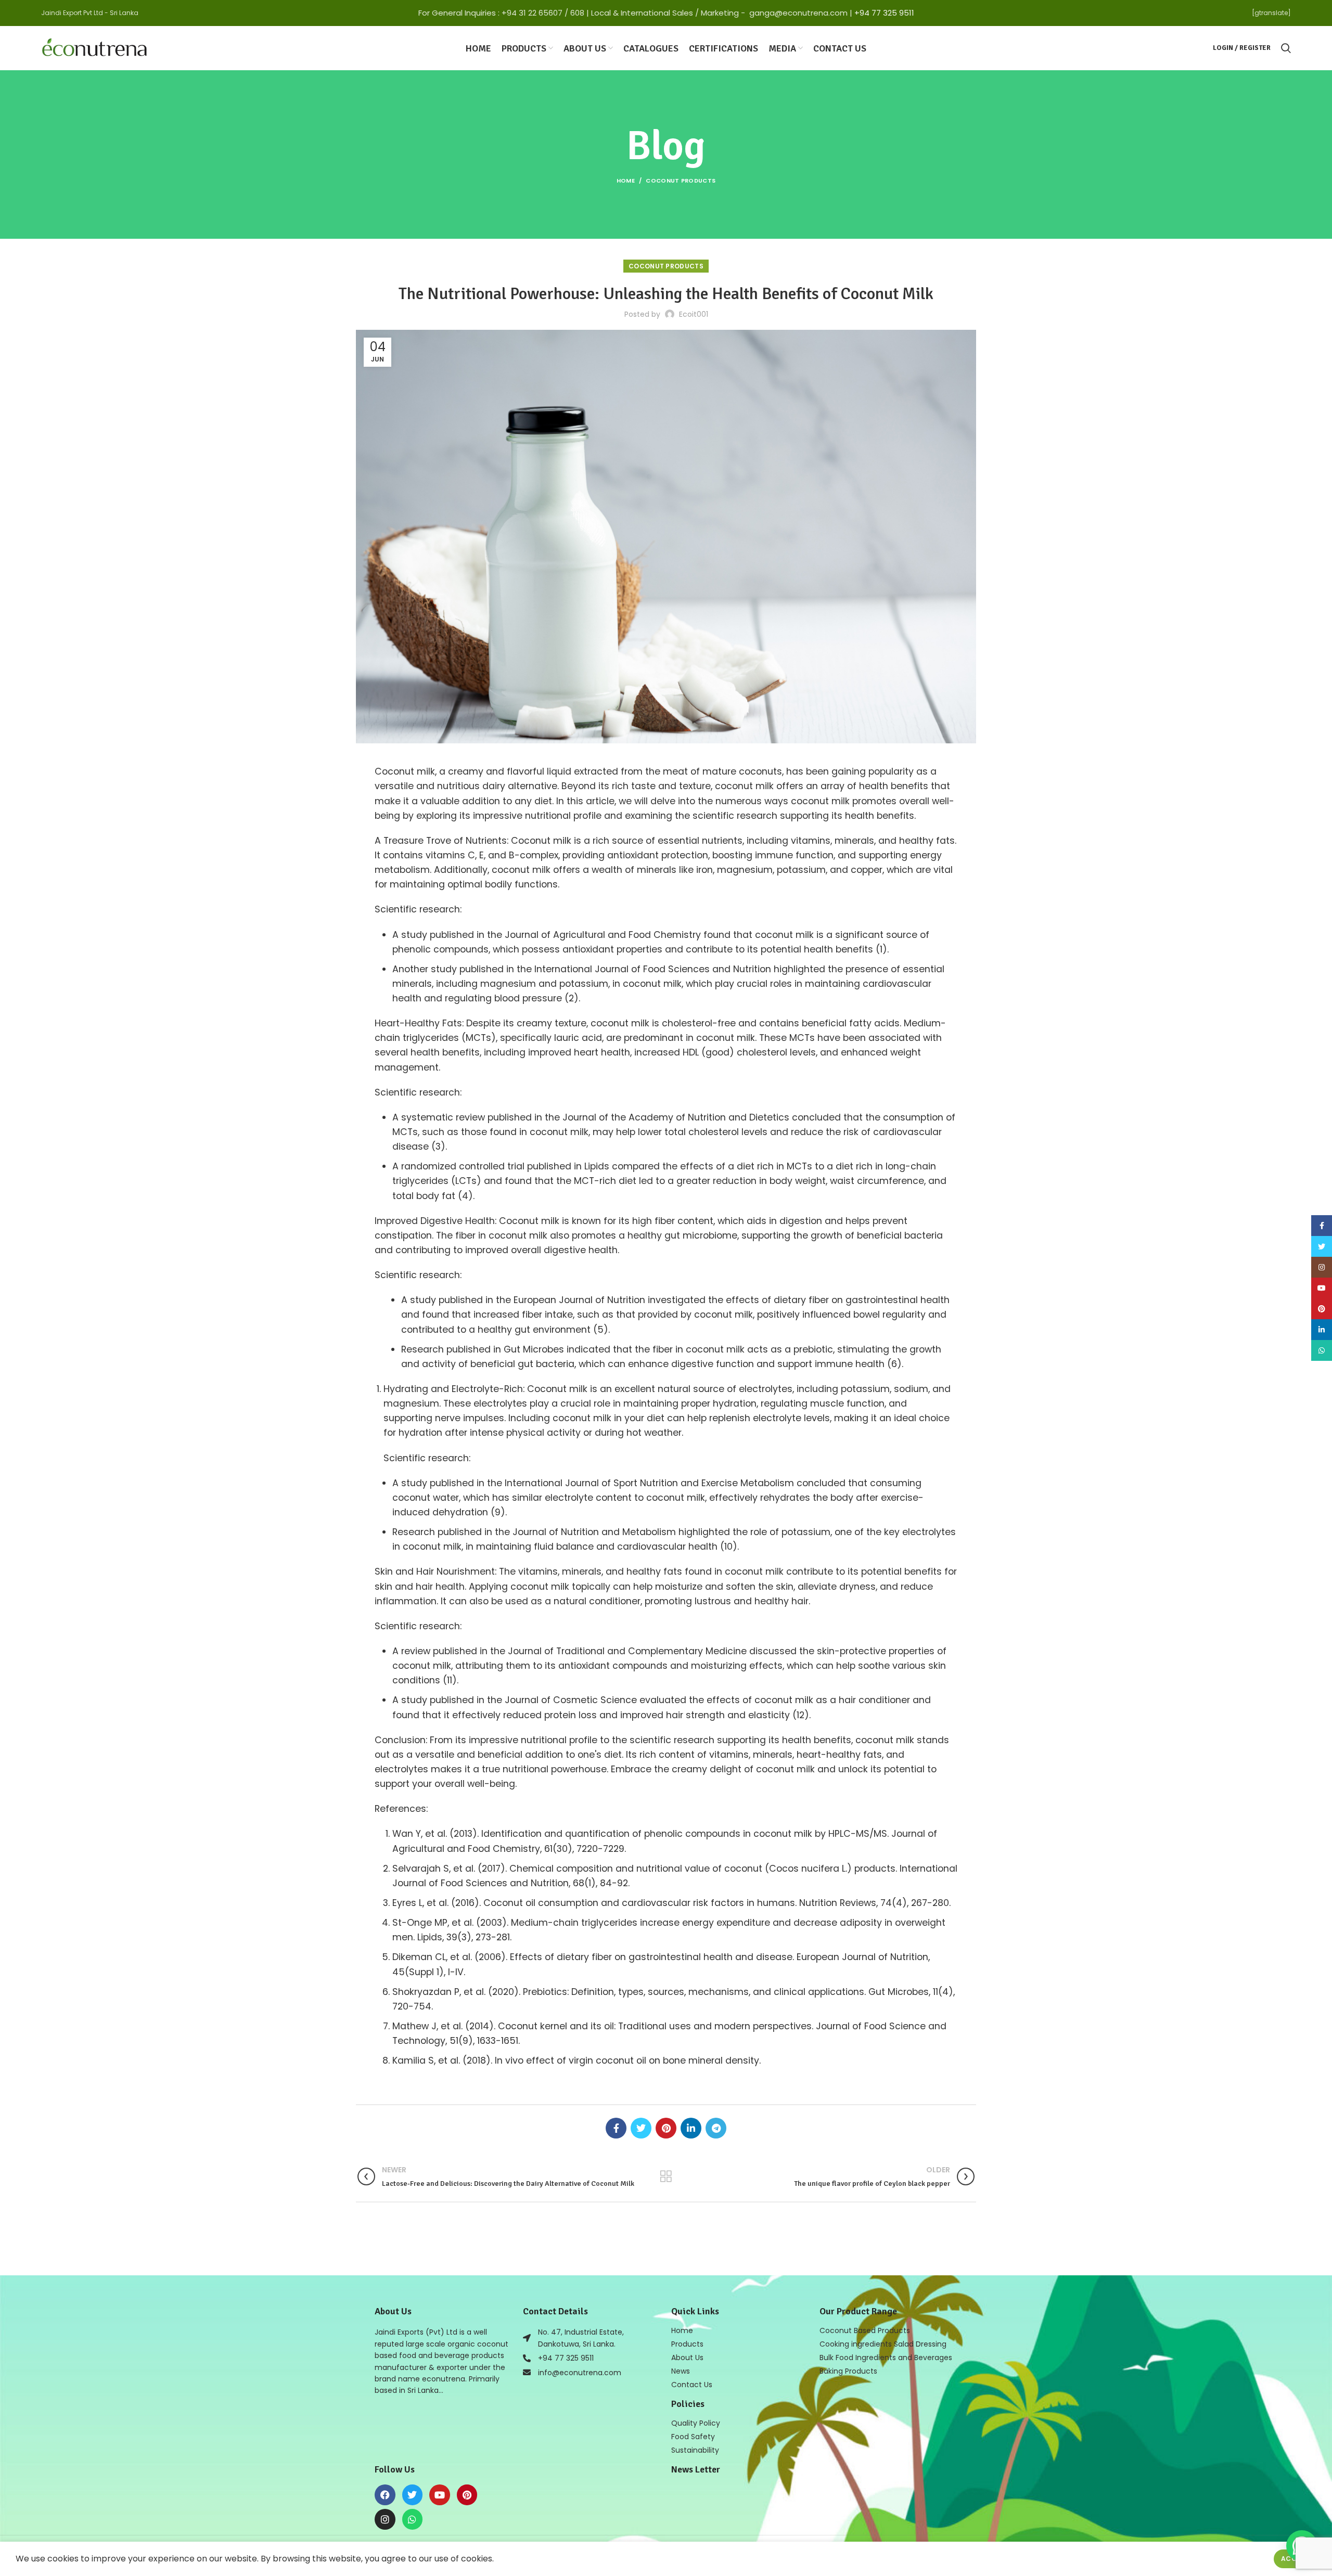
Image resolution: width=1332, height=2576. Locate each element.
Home (626, 181)
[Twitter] (413, 2495)
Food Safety (693, 2437)
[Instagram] (385, 2519)
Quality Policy (696, 2423)
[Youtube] (440, 2495)
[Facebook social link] (616, 2128)
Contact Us (692, 2385)
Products (687, 2344)
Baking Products (848, 2371)
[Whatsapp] (413, 2519)
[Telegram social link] (716, 2128)
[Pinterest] (467, 2495)
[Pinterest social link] (666, 2128)
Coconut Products (681, 181)
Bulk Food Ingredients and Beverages (886, 2358)
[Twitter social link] (641, 2128)
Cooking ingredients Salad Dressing (883, 2344)
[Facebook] (385, 2495)
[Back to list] (666, 2176)
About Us (687, 2358)
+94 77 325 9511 (884, 13)
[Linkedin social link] (691, 2128)
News (681, 2371)
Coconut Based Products (865, 2330)
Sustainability (695, 2450)
